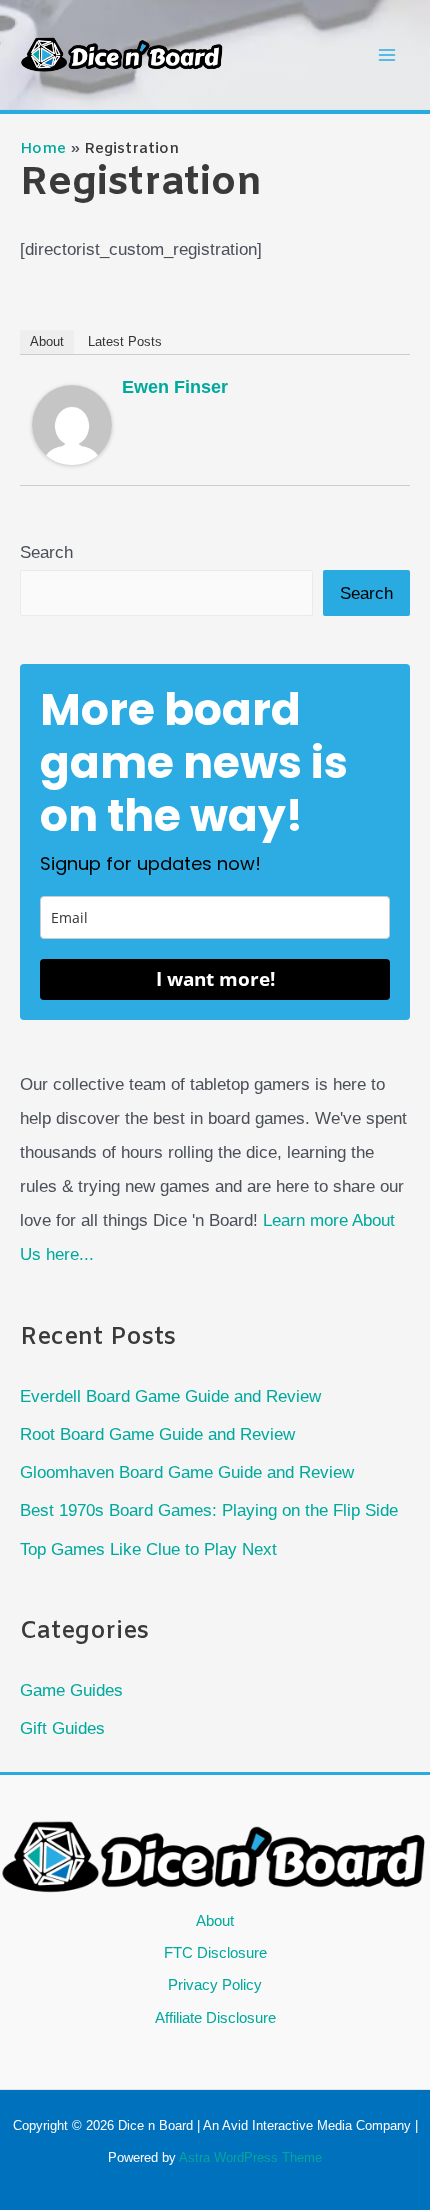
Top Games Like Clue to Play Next (148, 1549)
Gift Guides (62, 1728)
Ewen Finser (175, 387)
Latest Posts (125, 341)
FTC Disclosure (215, 1952)
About (47, 341)
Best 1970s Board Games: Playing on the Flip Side (209, 1510)
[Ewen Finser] (72, 423)
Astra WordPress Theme (250, 2157)
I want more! (215, 979)
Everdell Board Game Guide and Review (170, 1396)
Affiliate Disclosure (215, 2017)
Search (46, 552)
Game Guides (71, 1690)
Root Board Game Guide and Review (157, 1434)
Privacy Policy (215, 1984)
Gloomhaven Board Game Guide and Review (187, 1472)
